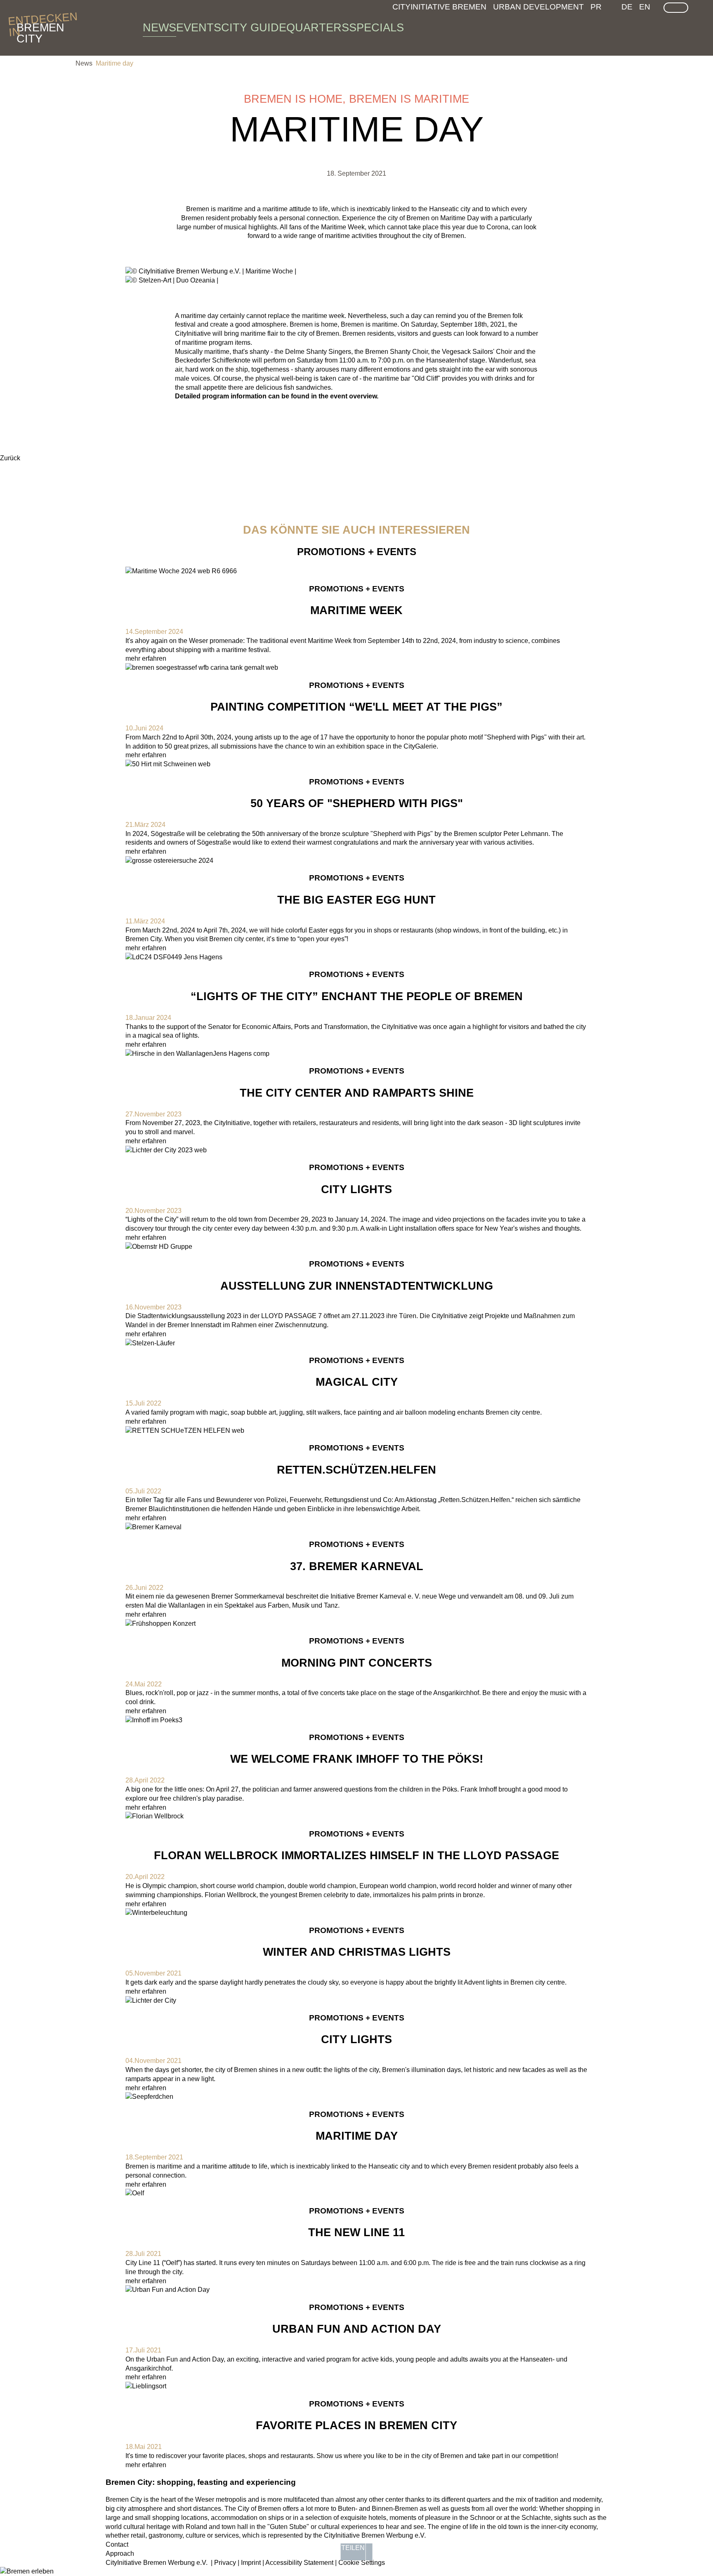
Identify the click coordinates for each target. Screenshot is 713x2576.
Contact (117, 2544)
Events (199, 28)
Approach (120, 2554)
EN (645, 7)
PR (596, 7)
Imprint (251, 2563)
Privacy (225, 2563)
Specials (377, 28)
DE (627, 7)
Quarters (318, 28)
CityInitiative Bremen (439, 7)
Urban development (538, 7)
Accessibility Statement (299, 2563)
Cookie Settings (362, 2563)
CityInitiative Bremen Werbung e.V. (157, 2563)
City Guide (254, 28)
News (159, 28)
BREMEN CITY (40, 28)
